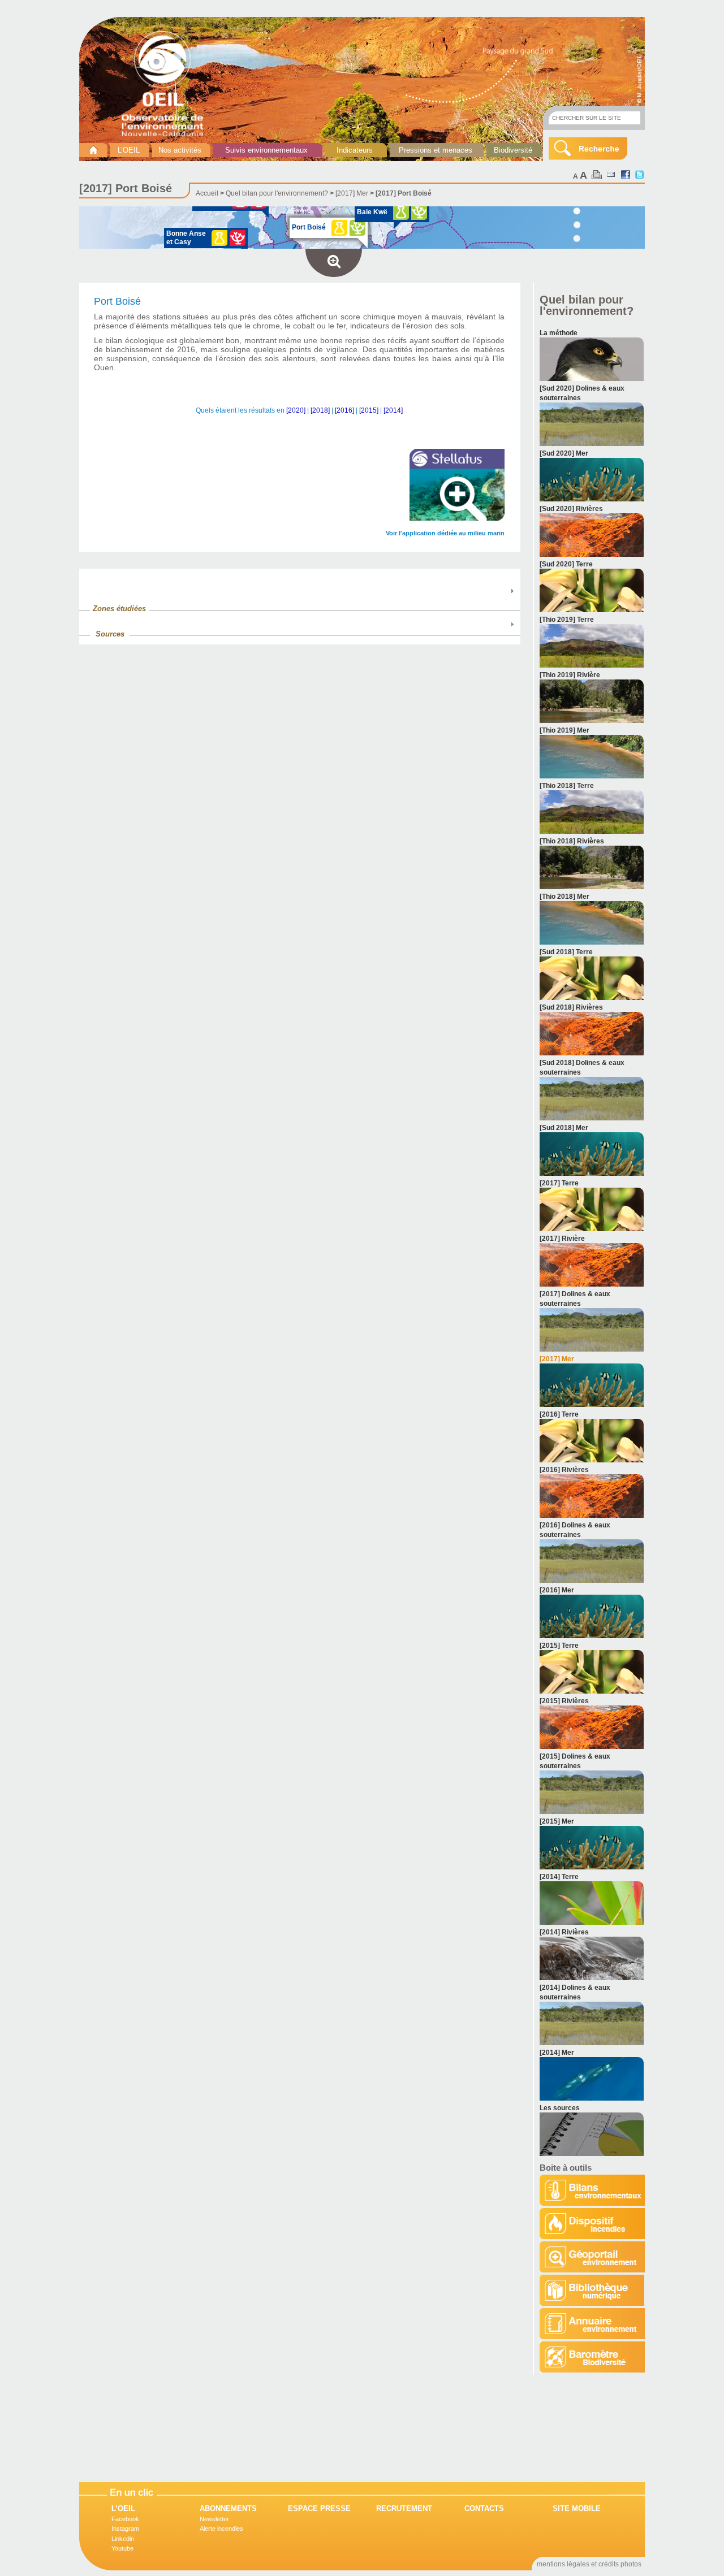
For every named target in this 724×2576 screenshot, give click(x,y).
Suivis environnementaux (266, 150)
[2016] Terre (559, 1414)
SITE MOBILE (577, 2508)
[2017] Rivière (562, 1239)
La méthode (559, 333)
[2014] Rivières (564, 1932)
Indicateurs (355, 150)
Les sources (560, 2108)
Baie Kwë (372, 212)
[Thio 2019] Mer (564, 730)
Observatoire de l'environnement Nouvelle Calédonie (167, 84)
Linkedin (123, 2539)
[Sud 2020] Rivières (571, 509)
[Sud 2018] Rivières (571, 1007)
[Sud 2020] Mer (564, 453)
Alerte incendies (221, 2529)
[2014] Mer (557, 2053)
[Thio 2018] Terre (567, 786)
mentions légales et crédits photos (589, 2564)
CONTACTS (484, 2508)
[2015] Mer (557, 1821)
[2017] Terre (559, 1183)
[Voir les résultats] (592, 379)
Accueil (207, 193)
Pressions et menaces (436, 150)
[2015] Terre (559, 1646)
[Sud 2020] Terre (566, 564)
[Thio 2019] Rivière (570, 675)
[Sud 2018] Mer (564, 1128)
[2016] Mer (557, 1590)
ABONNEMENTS (228, 2508)
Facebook (125, 2519)
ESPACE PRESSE (319, 2508)
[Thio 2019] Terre (567, 620)
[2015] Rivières (564, 1701)
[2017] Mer (352, 193)
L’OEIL (129, 150)
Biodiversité (513, 150)
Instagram (125, 2529)
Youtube (122, 2548)
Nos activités (180, 150)
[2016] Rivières (564, 1470)
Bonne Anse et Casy (186, 238)
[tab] (300, 603)
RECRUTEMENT (404, 2508)
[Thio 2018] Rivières (572, 841)
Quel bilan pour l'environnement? (277, 193)
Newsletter (214, 2519)
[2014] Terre (559, 1877)
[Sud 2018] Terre (566, 952)
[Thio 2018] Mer (564, 897)
